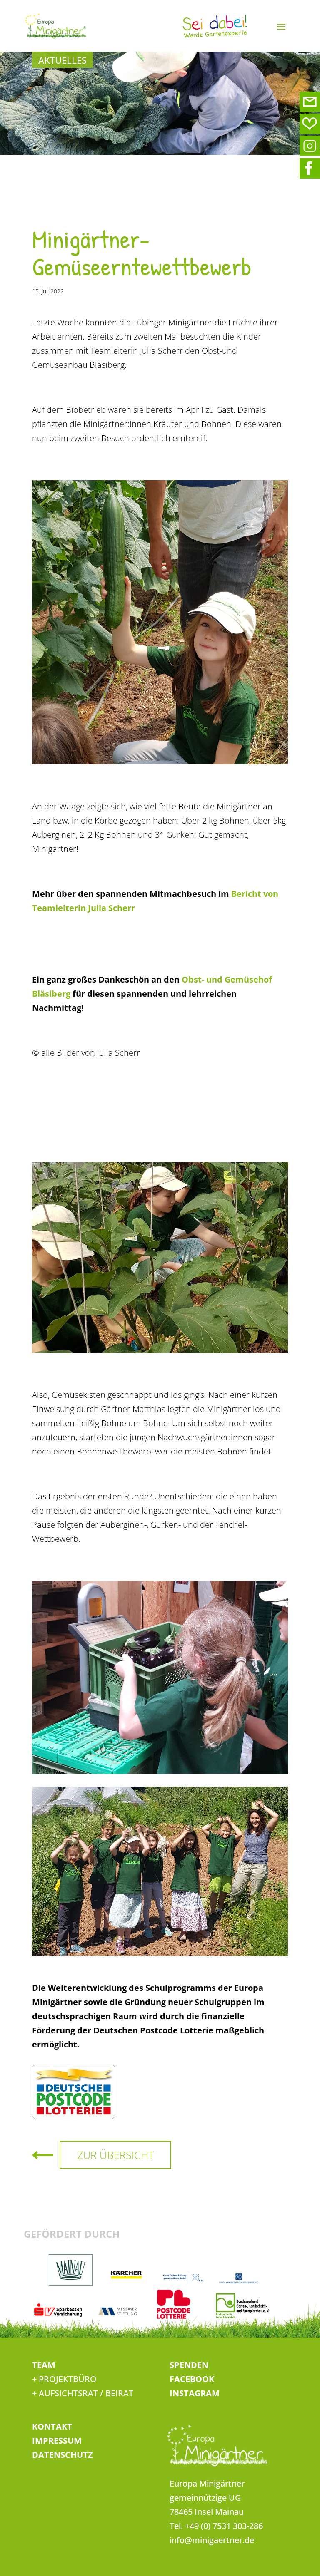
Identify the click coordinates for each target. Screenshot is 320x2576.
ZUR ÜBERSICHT (115, 2155)
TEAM (44, 2365)
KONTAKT (52, 2426)
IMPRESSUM (57, 2441)
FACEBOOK (192, 2379)
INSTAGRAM (195, 2393)
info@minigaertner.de (212, 2540)
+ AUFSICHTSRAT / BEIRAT (83, 2393)
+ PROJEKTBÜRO (64, 2379)
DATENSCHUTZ (62, 2455)
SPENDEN (189, 2365)
